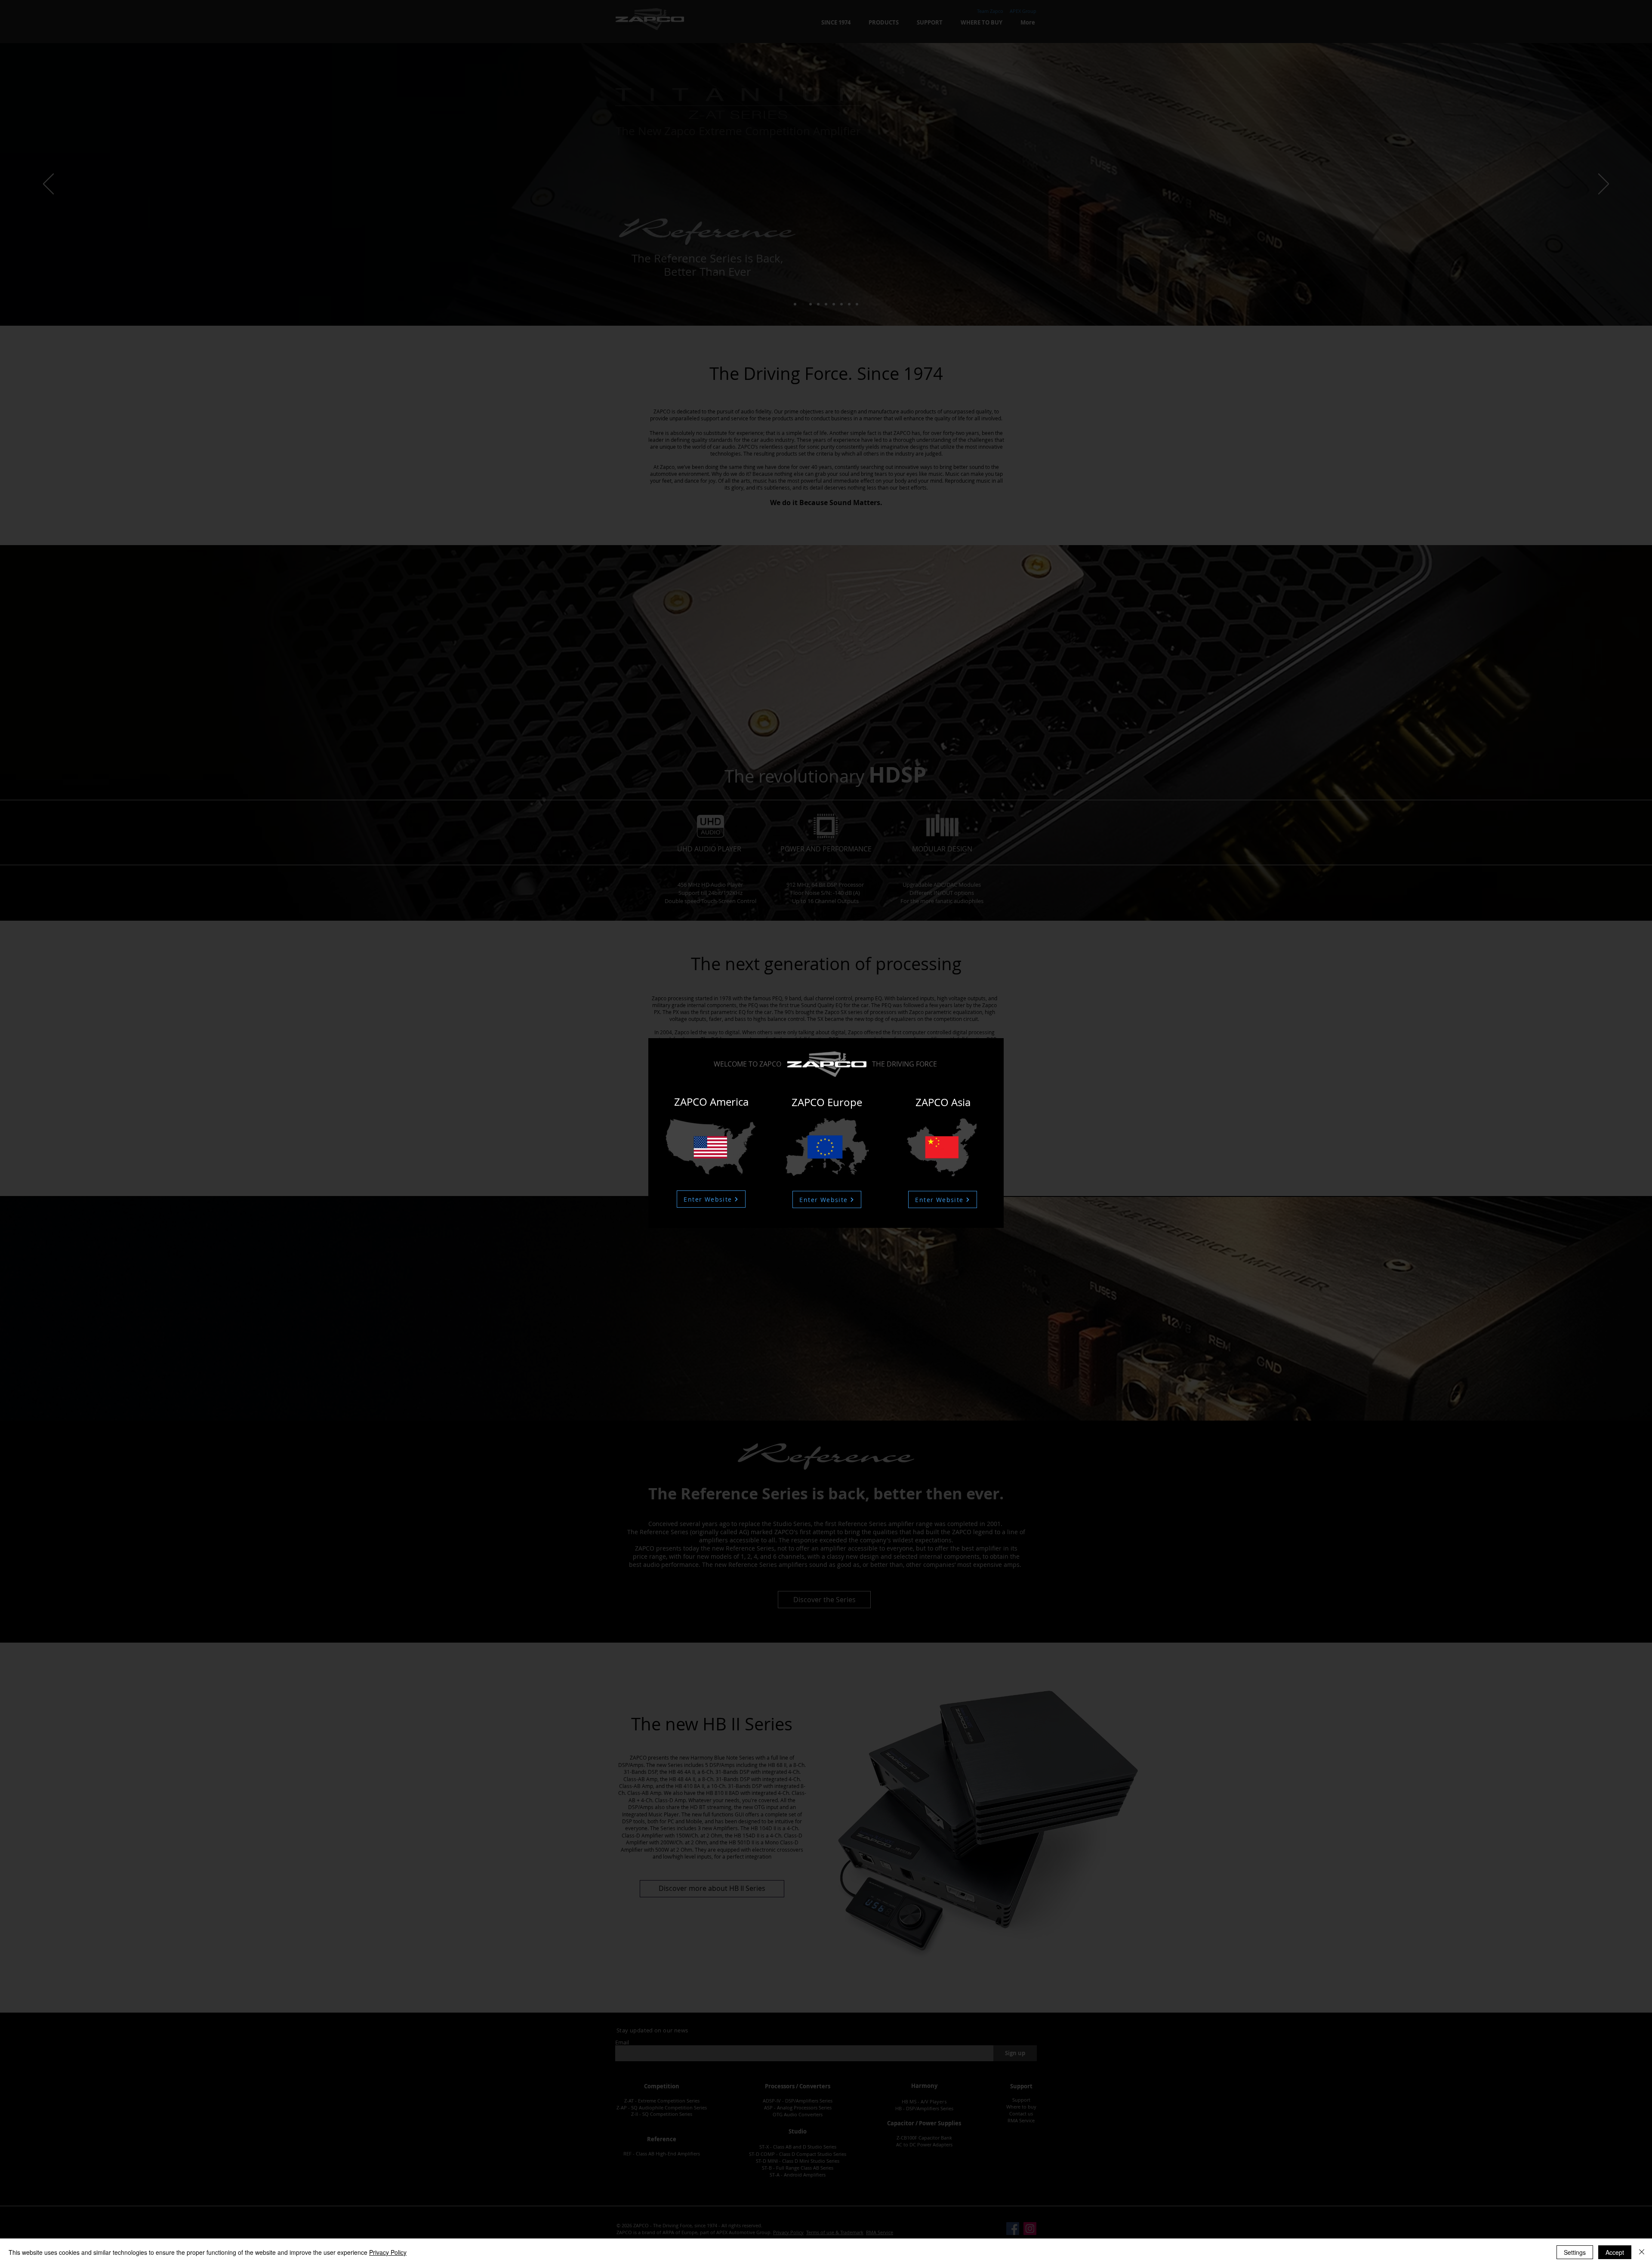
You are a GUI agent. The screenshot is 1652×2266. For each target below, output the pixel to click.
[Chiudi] (1642, 2252)
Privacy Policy (388, 2252)
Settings (1575, 2252)
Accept (1615, 2252)
